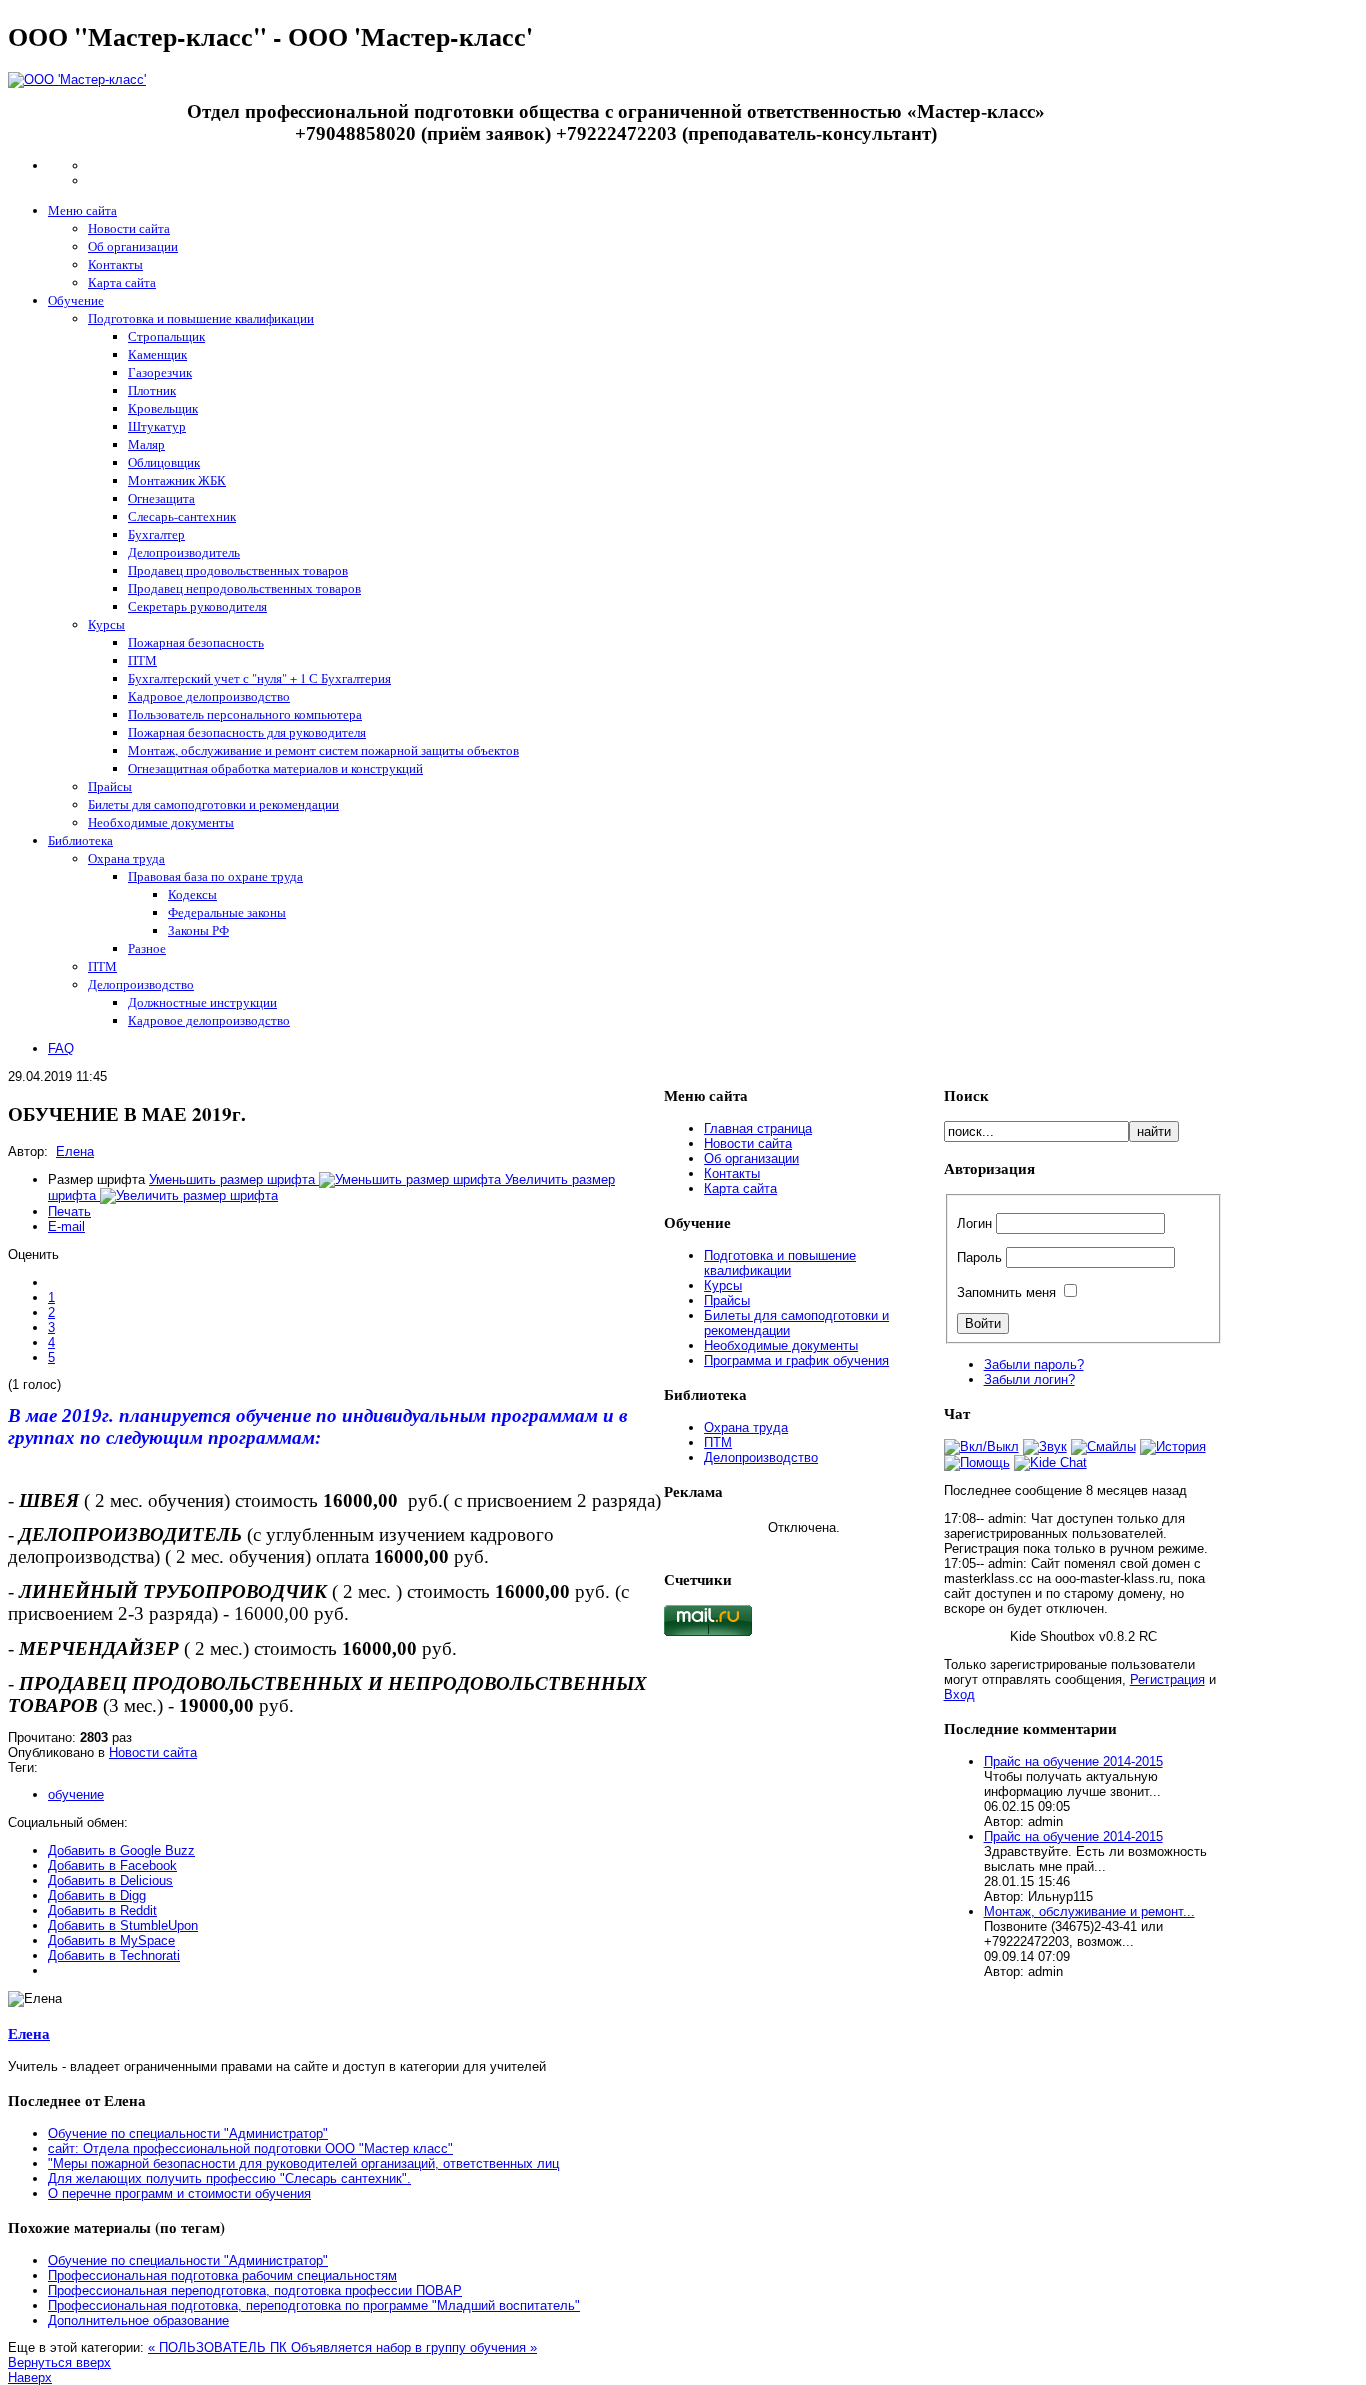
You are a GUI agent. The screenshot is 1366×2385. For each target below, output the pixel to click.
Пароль (979, 1257)
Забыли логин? (1029, 1379)
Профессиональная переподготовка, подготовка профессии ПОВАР (255, 2290)
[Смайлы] (1103, 1446)
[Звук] (1045, 1446)
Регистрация (1167, 1679)
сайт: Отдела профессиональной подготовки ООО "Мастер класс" (250, 2148)
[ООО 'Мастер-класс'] (77, 79)
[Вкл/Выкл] (981, 1446)
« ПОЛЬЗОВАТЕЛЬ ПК (219, 2347)
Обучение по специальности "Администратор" (188, 2133)
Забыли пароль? (1034, 1364)
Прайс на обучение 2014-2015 (1073, 1761)
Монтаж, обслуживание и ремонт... (1089, 1911)
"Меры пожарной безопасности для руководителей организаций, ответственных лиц (303, 2163)
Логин (974, 1223)
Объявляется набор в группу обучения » (414, 2347)
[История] (1173, 1446)
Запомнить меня (1006, 1292)
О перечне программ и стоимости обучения (179, 2193)
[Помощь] (977, 1462)
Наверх (30, 2377)
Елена (75, 1151)
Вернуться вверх (59, 2362)
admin (1005, 1518)
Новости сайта (153, 1752)
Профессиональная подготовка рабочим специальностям (222, 2275)
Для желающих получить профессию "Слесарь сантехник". (229, 2178)
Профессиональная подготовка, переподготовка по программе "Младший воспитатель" (314, 2305)
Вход (959, 1694)
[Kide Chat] (1050, 1462)
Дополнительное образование (138, 2320)
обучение (76, 1794)
